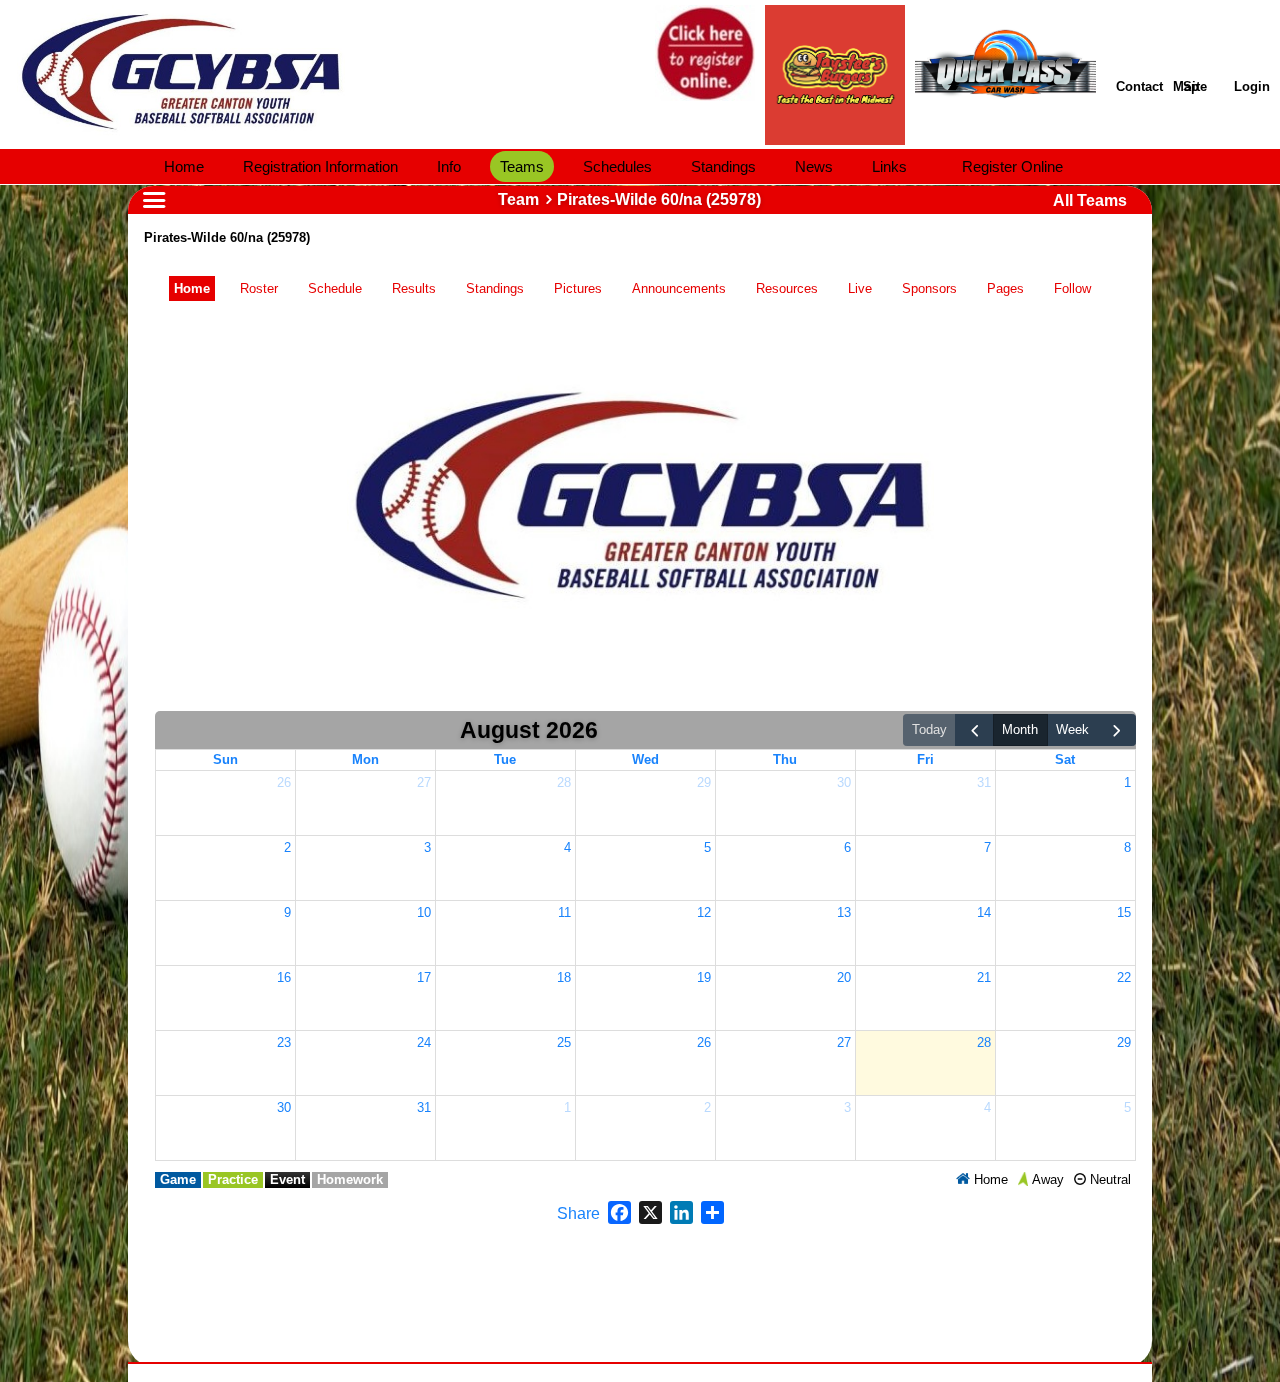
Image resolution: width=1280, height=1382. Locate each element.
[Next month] (1117, 730)
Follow (1072, 288)
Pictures (578, 288)
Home (192, 288)
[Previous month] (974, 730)
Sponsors (929, 288)
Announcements (679, 288)
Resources (787, 288)
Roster (259, 288)
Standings (495, 288)
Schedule (335, 288)
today (929, 729)
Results (414, 288)
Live (860, 288)
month (1020, 729)
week (1072, 729)
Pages (1005, 288)
